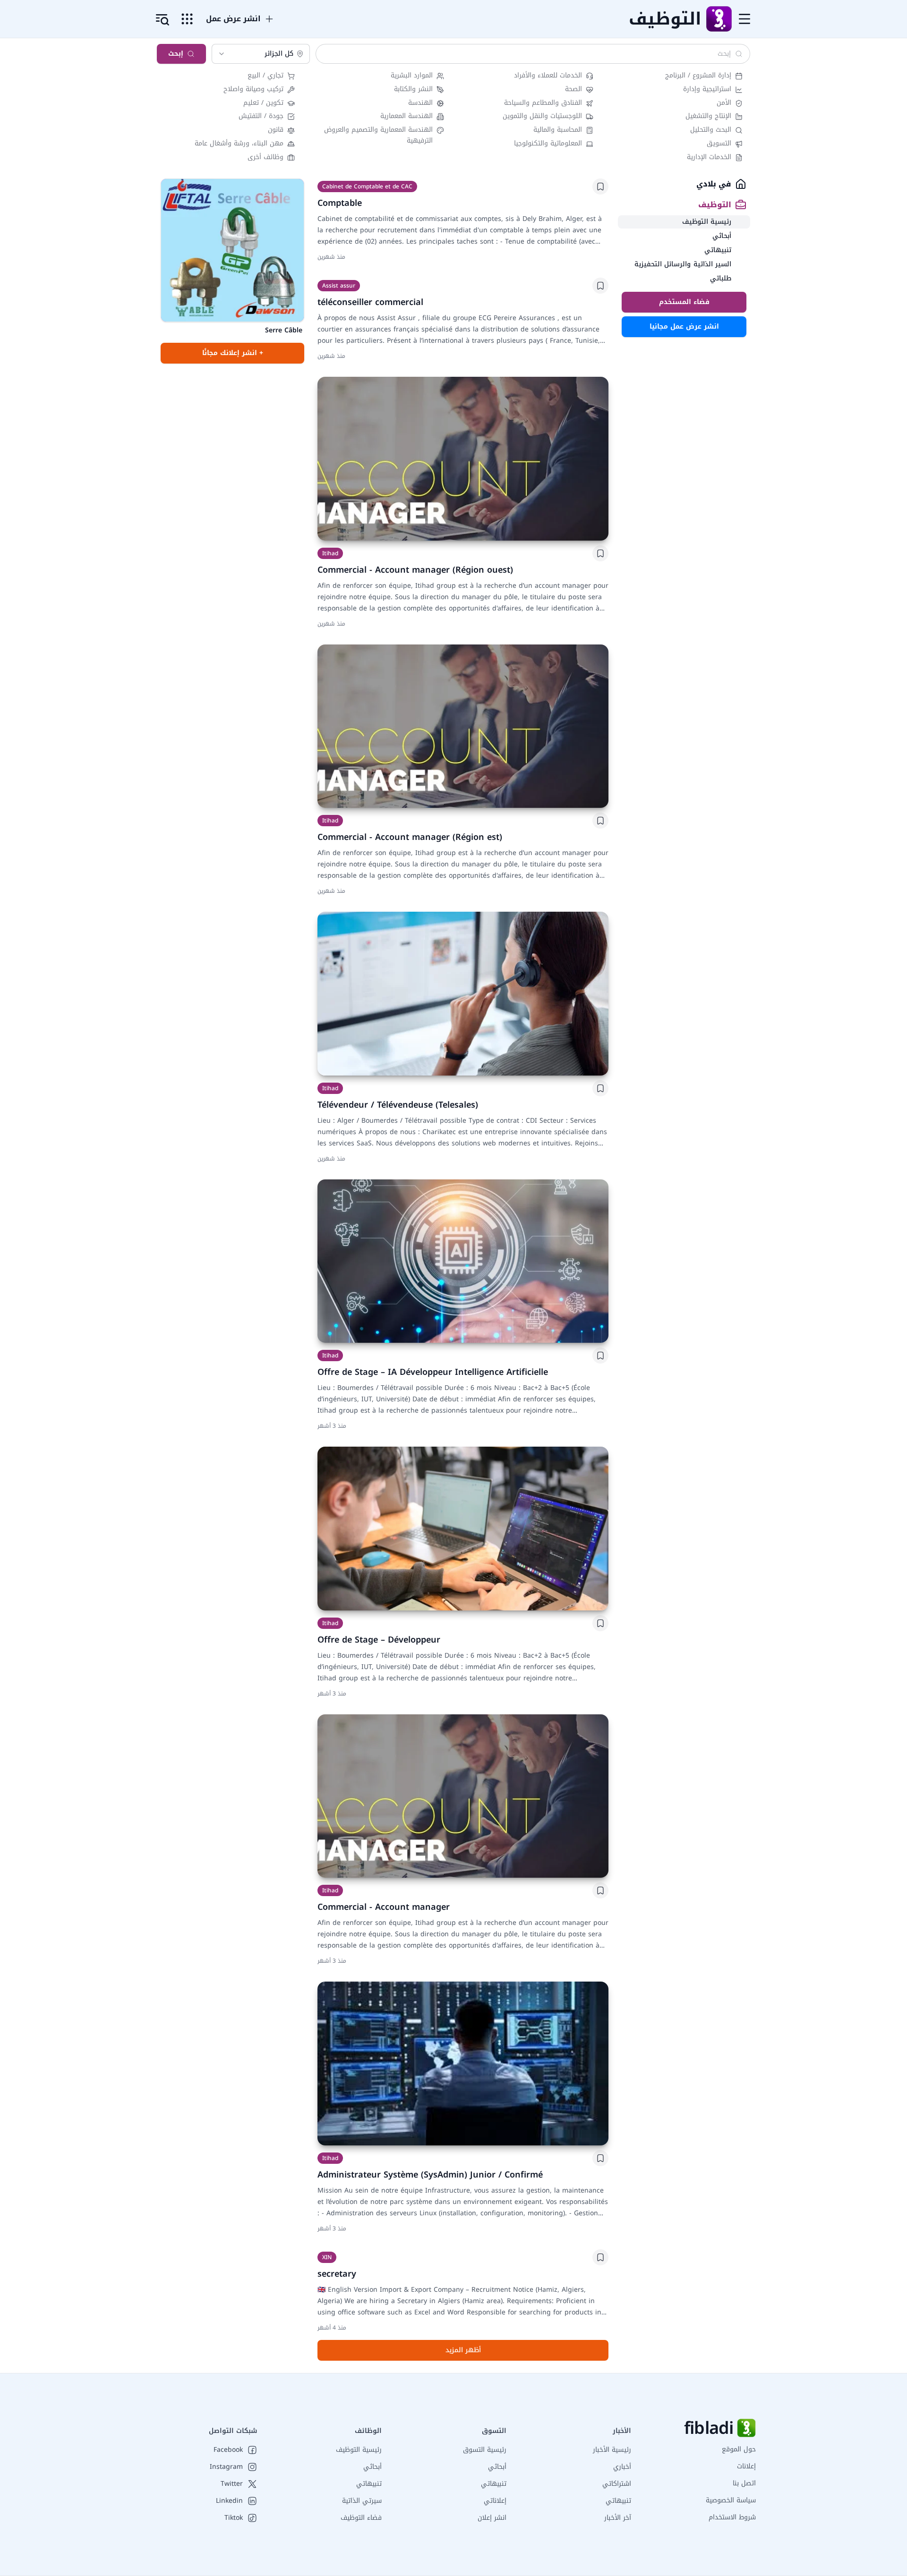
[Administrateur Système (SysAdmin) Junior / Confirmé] (463, 2063)
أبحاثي (497, 2467)
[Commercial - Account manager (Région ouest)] (463, 459)
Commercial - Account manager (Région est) (410, 837)
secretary (337, 2274)
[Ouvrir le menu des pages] (187, 19)
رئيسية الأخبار (612, 2450)
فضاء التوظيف (361, 2518)
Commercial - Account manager (384, 1907)
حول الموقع (739, 2449)
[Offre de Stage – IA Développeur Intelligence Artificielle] (463, 1261)
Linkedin (229, 2501)
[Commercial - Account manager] (463, 1796)
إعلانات (746, 2466)
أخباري (622, 2467)
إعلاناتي (495, 2501)
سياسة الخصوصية (731, 2500)
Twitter (232, 2484)
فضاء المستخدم (684, 302)
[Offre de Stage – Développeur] (463, 1529)
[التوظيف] (719, 19)
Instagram (226, 2467)
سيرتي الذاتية (362, 2501)
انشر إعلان (492, 2518)
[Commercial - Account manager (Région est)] (463, 726)
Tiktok (234, 2518)
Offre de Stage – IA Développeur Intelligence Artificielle (433, 1372)
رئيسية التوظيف (359, 2450)
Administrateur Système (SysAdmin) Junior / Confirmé (430, 2175)
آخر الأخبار (618, 2518)
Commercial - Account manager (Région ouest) (415, 570)
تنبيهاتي (618, 2501)
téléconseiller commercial (370, 302)
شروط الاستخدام (732, 2517)
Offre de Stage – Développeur (379, 1640)
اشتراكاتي (617, 2484)
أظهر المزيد (463, 2350)
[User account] (163, 20)
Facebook (228, 2450)
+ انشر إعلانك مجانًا (233, 353)
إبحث (176, 54)
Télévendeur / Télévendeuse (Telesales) (398, 1105)
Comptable (340, 203)
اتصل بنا (744, 2483)
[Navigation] (744, 19)
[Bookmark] (600, 186)
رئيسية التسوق (485, 2450)
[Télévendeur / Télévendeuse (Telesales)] (463, 994)
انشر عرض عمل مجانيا (684, 326)
